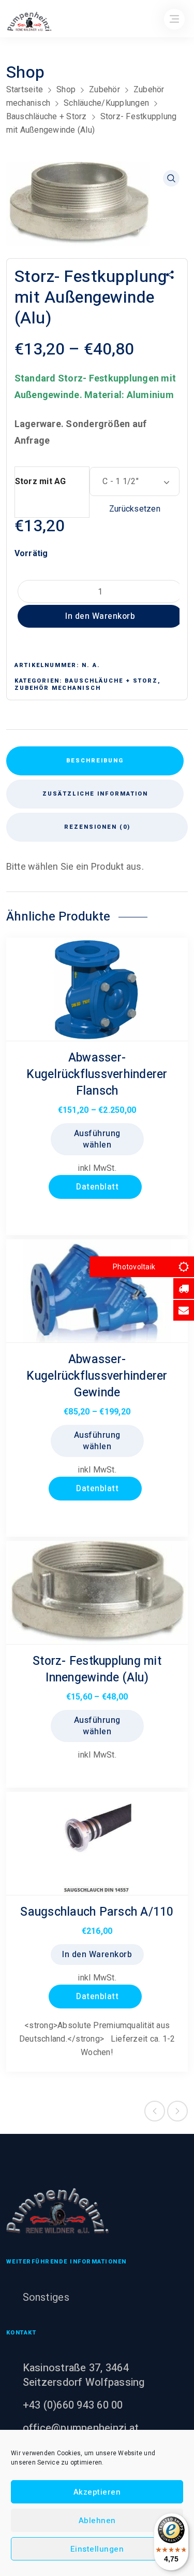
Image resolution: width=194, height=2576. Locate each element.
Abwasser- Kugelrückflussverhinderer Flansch (97, 1074)
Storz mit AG (41, 481)
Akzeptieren (97, 2492)
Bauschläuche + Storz (47, 116)
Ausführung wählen (97, 1139)
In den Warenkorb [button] (97, 1955)
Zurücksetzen (135, 509)
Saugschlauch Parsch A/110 (97, 1912)
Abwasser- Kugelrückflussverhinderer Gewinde (97, 1376)
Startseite (25, 89)
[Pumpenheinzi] (58, 2211)
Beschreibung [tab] (95, 761)
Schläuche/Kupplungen (106, 103)
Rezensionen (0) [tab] (97, 827)
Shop (66, 89)
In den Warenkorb (100, 616)
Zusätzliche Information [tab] (95, 794)
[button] (171, 178)
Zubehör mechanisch (58, 688)
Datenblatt (96, 1187)
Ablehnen (97, 2521)
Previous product (155, 2111)
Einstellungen (97, 2549)
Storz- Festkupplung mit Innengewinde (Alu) (97, 1669)
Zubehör (105, 89)
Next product (177, 2111)
